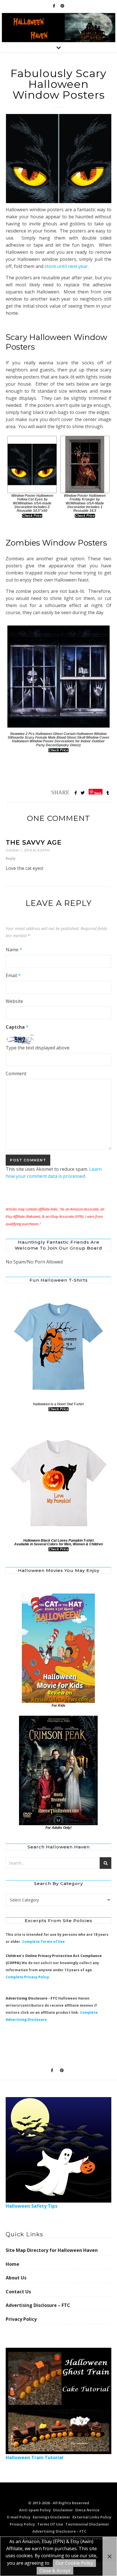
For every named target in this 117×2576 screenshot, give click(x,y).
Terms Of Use (50, 2524)
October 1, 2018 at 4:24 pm (28, 850)
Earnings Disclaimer (51, 2517)
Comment (16, 1073)
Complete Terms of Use (43, 1942)
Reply (11, 858)
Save (98, 793)
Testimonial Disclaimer (87, 2524)
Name (14, 950)
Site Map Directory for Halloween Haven (52, 2250)
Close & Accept (55, 2571)
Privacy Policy (21, 2319)
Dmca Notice (87, 2510)
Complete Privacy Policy (27, 1977)
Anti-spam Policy (35, 2510)
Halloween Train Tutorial (35, 2457)
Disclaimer (63, 2510)
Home (12, 2264)
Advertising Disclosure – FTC (38, 2305)
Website (14, 1001)
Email (13, 975)
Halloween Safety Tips (32, 2206)
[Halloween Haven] (58, 28)
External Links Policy (92, 2517)
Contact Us (18, 2292)
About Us (16, 2278)
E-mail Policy (19, 2517)
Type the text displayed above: (38, 1048)
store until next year (66, 266)
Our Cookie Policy (74, 2563)
